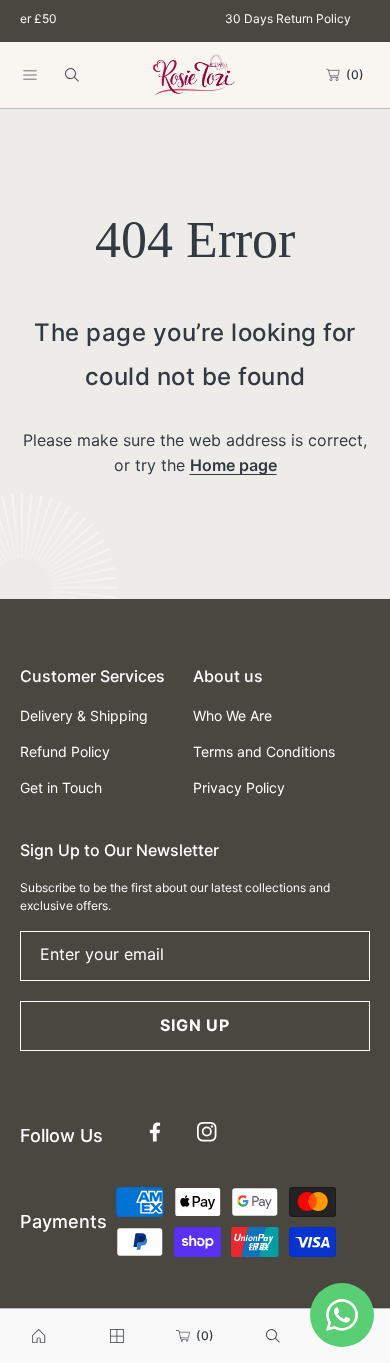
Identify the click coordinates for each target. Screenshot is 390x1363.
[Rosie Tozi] (195, 74)
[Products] (117, 1336)
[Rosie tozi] (39, 1336)
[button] (30, 75)
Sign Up (195, 1025)
